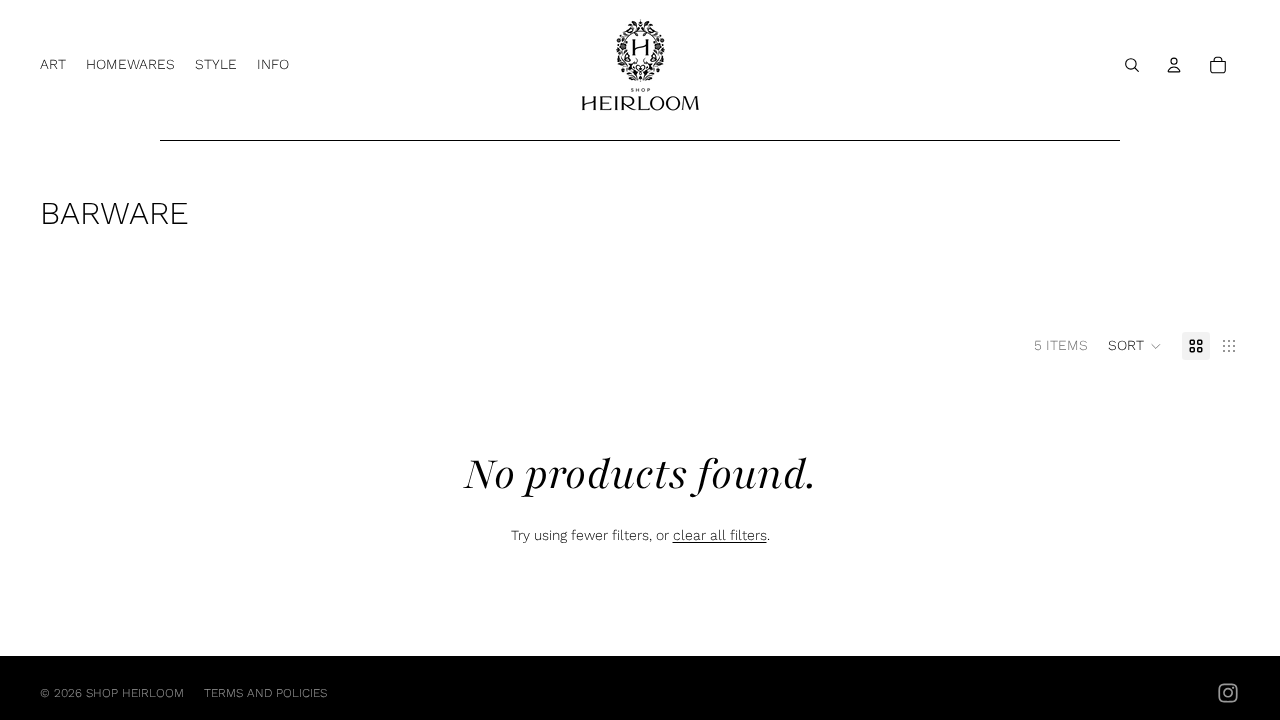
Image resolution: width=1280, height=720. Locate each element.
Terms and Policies (265, 693)
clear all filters (720, 535)
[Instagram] (1228, 693)
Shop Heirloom (135, 693)
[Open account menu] (1174, 65)
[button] (1135, 346)
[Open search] (1132, 65)
